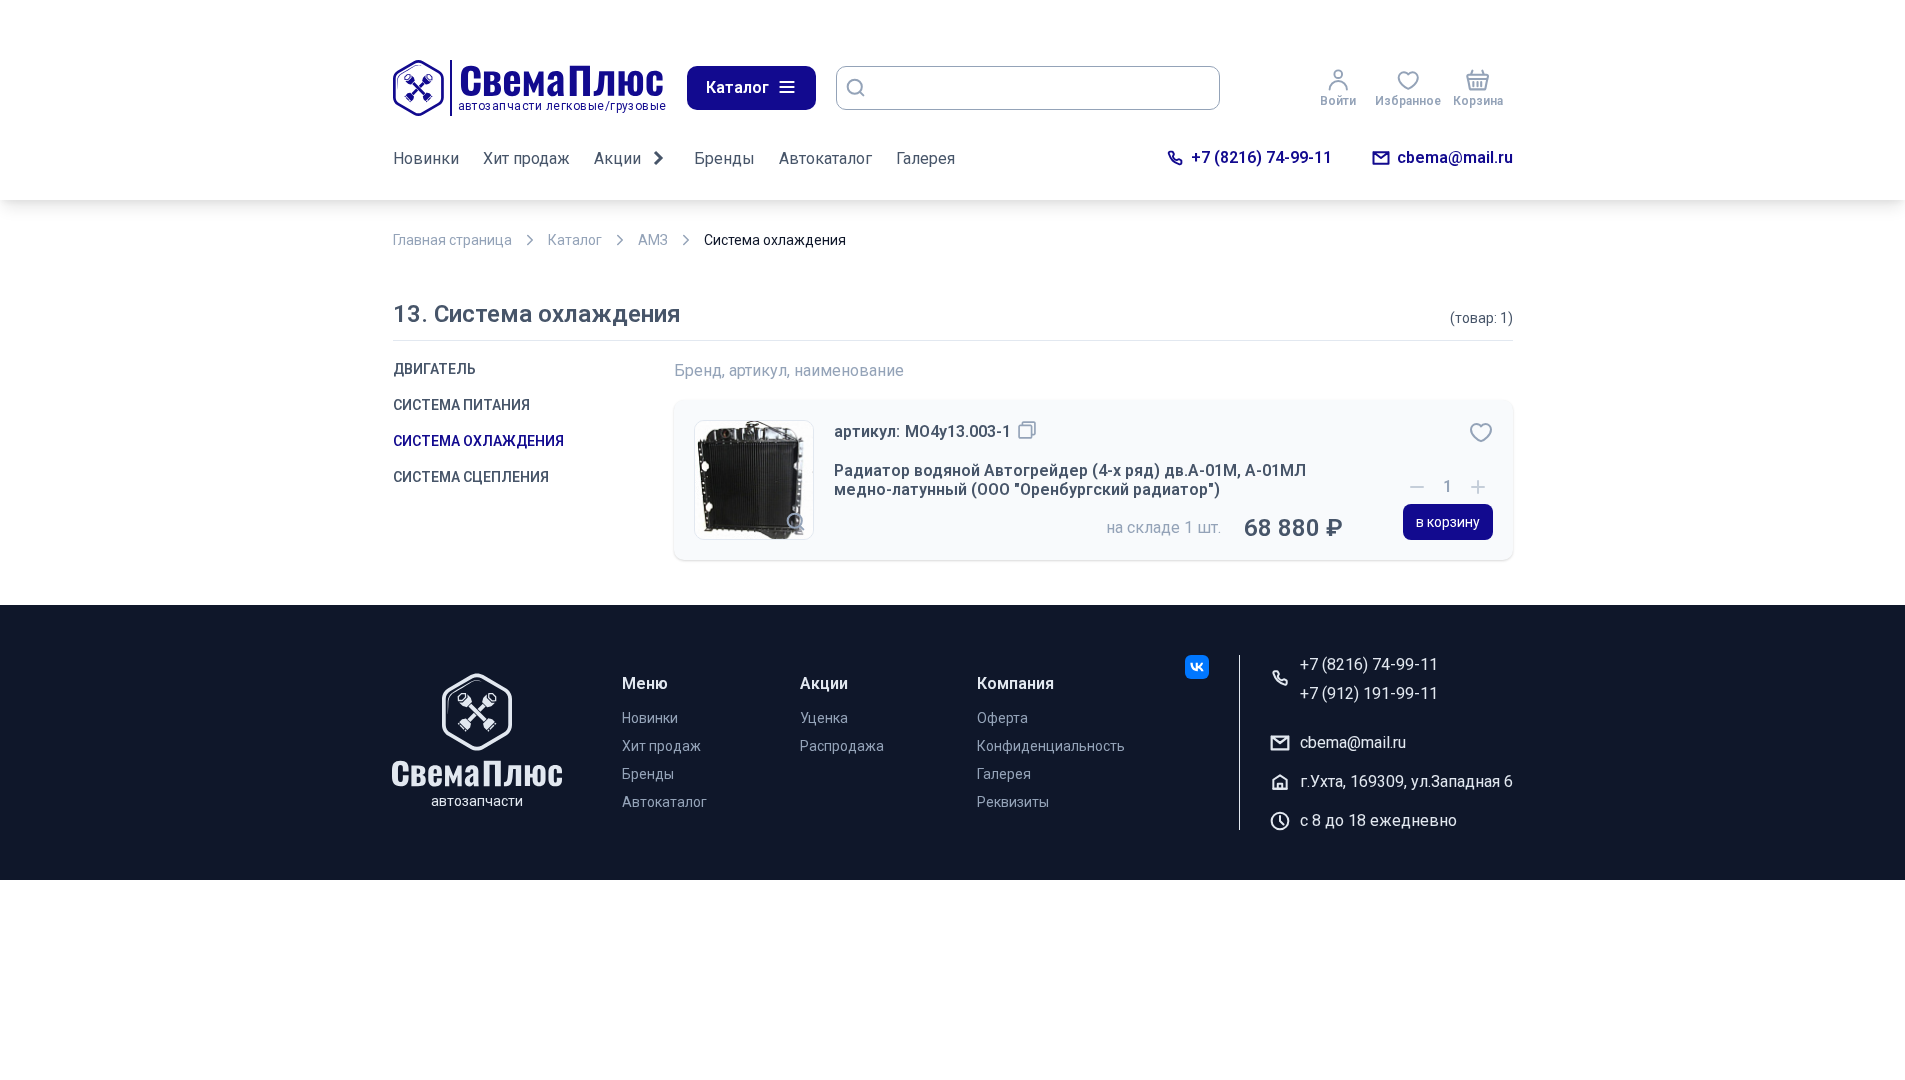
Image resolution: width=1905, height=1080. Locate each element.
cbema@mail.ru (1455, 157)
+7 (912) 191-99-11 (1369, 693)
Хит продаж (526, 158)
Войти (1338, 101)
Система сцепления (471, 477)
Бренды (724, 158)
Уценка (824, 718)
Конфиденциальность (1051, 746)
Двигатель (434, 369)
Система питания (461, 405)
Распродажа (842, 746)
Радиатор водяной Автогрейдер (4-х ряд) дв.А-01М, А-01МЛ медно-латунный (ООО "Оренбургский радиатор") (1070, 480)
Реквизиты (1013, 802)
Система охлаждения (478, 441)
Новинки (426, 158)
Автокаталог (825, 158)
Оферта (1002, 718)
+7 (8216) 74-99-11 (1261, 157)
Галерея (925, 158)
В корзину (1448, 522)
